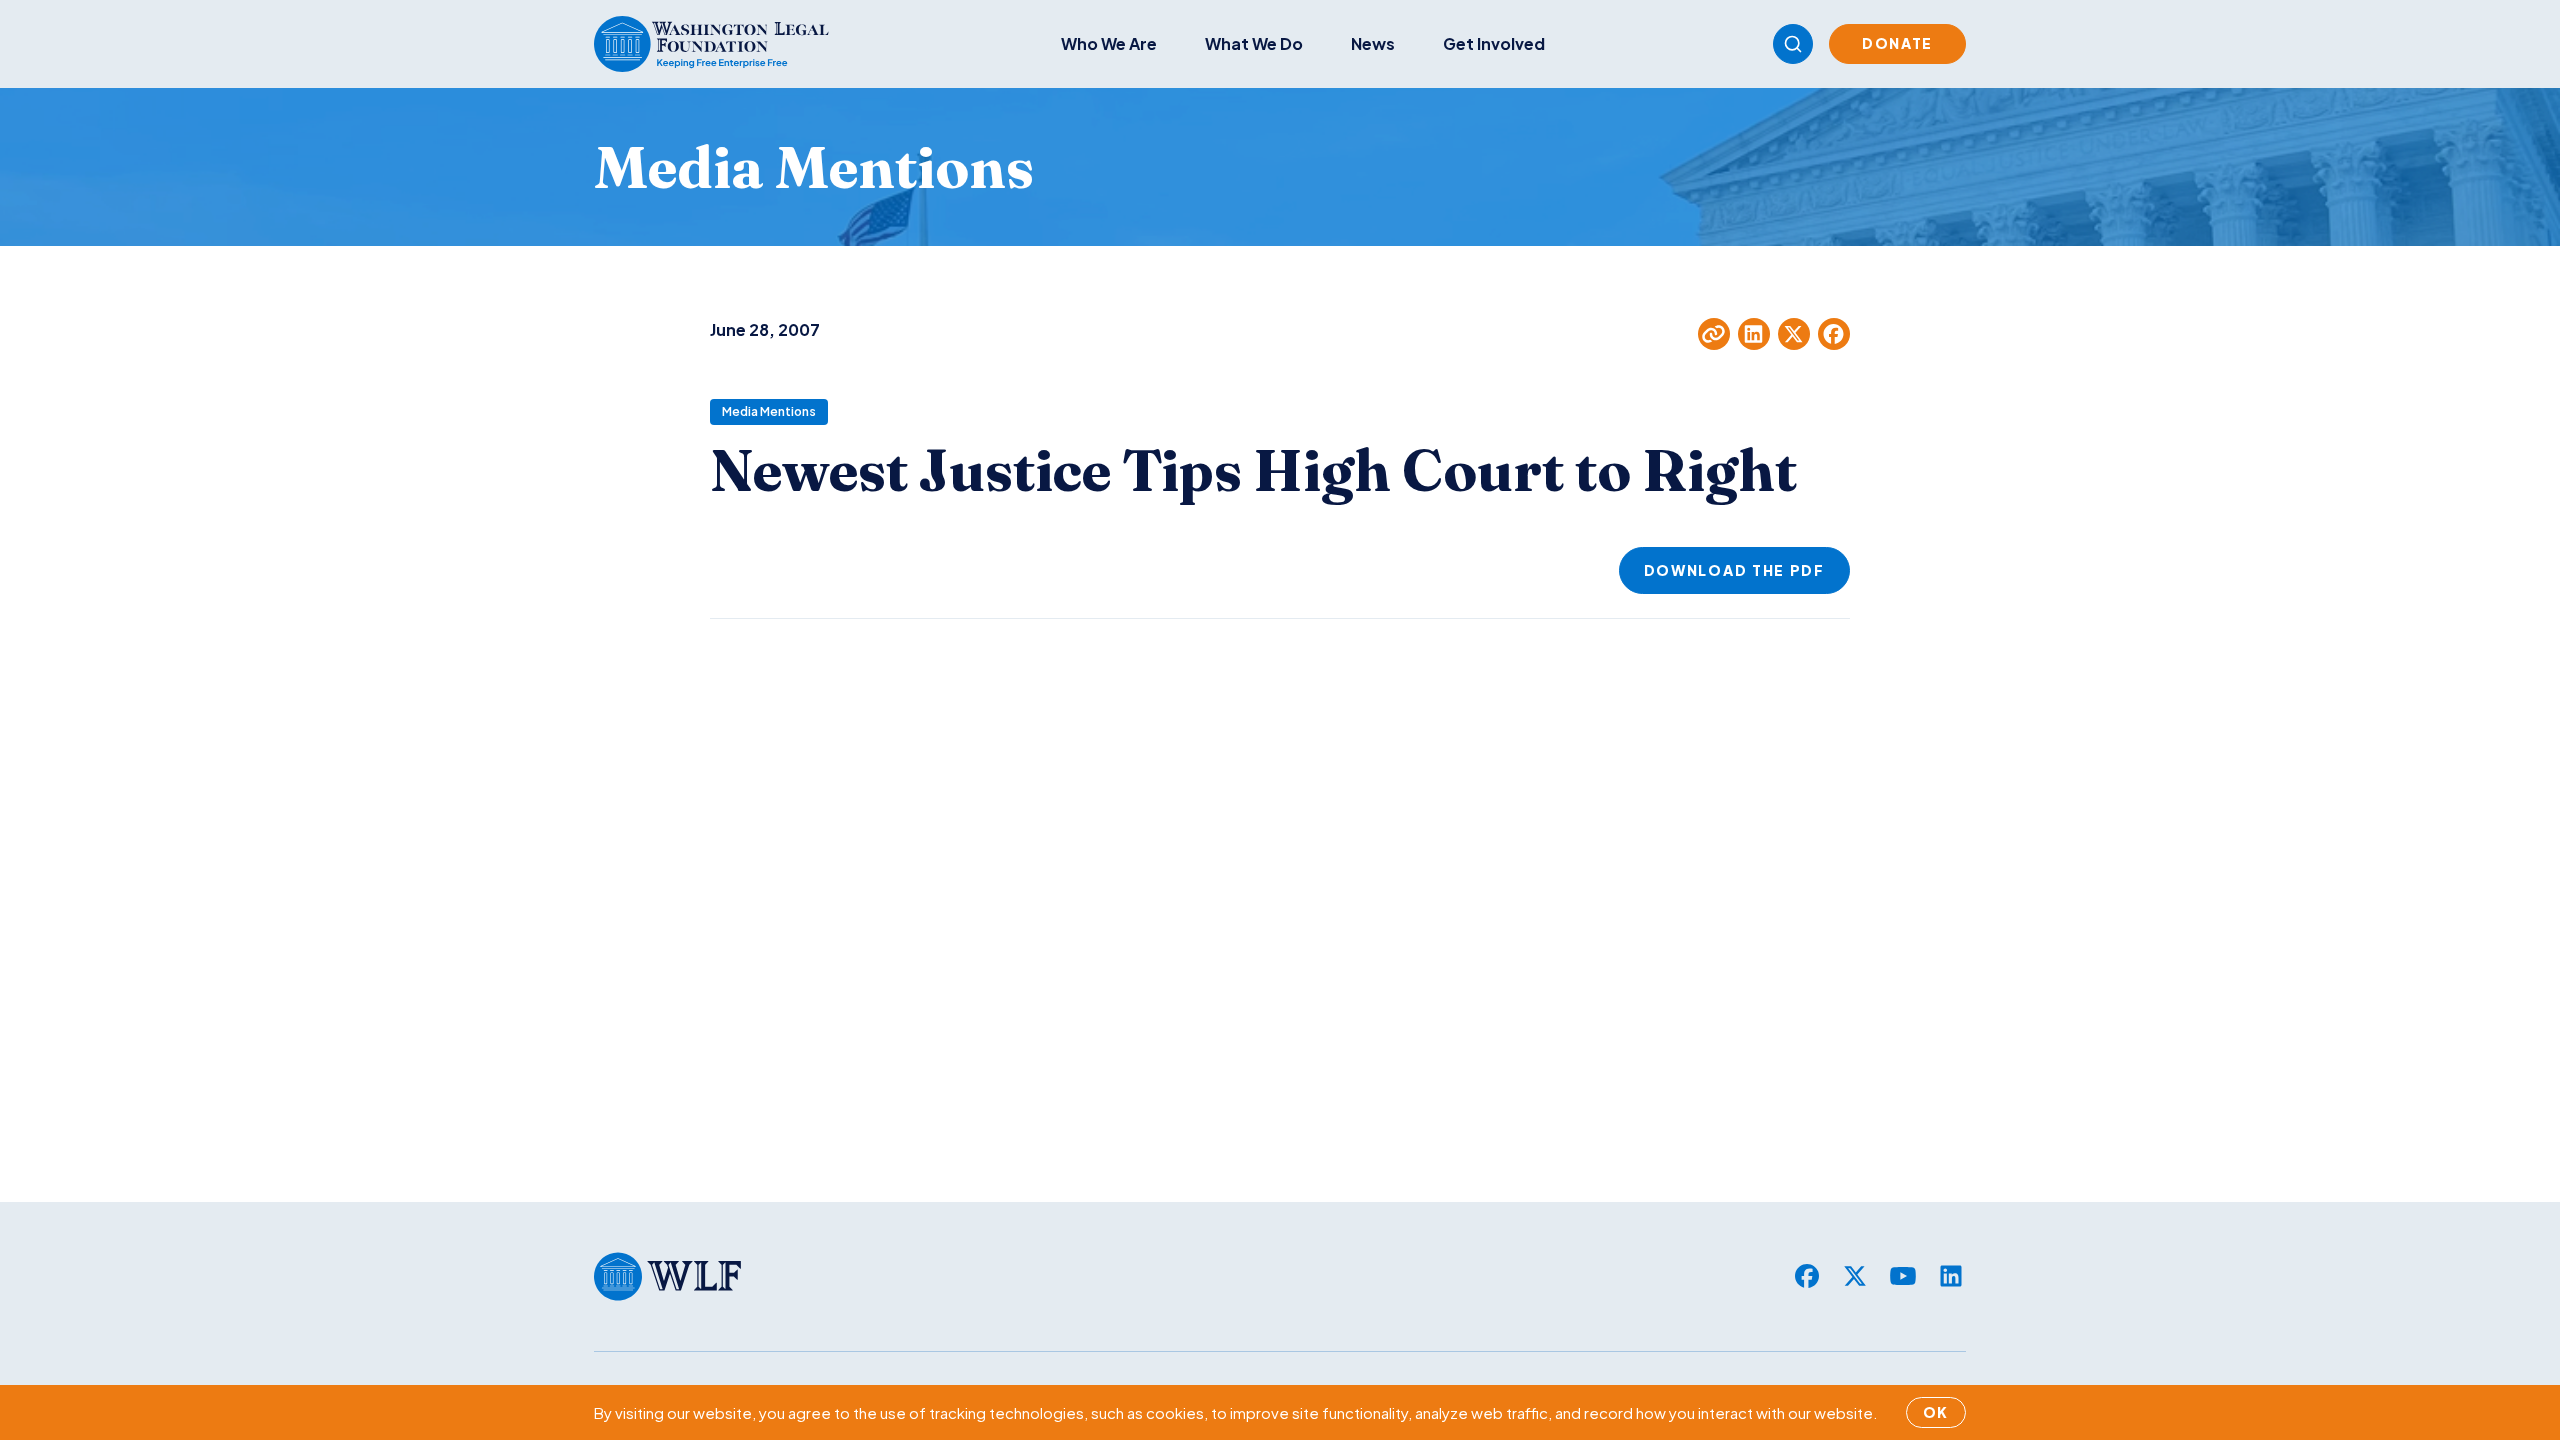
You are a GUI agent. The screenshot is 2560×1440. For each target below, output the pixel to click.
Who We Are (1109, 43)
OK (1936, 1412)
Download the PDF (1734, 570)
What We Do (1254, 43)
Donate (1897, 43)
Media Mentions (769, 411)
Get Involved (1494, 43)
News (1373, 43)
